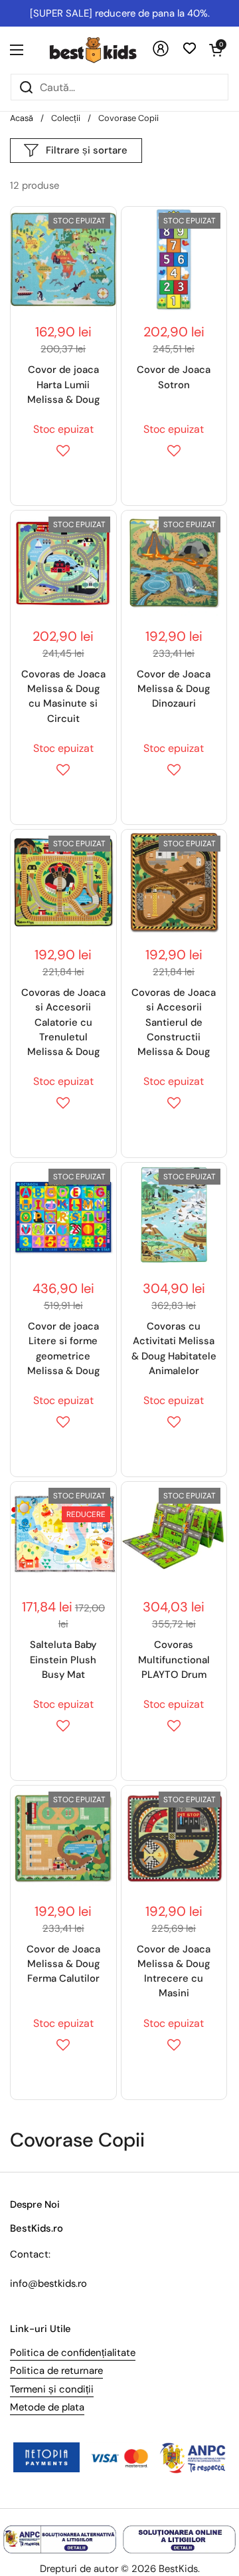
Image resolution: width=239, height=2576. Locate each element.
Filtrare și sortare (87, 150)
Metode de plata (47, 2407)
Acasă (22, 118)
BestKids (178, 2569)
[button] (216, 50)
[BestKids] (103, 50)
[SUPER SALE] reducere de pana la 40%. (120, 13)
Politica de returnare (56, 2371)
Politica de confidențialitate (73, 2353)
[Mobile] (161, 54)
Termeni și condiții (52, 2389)
